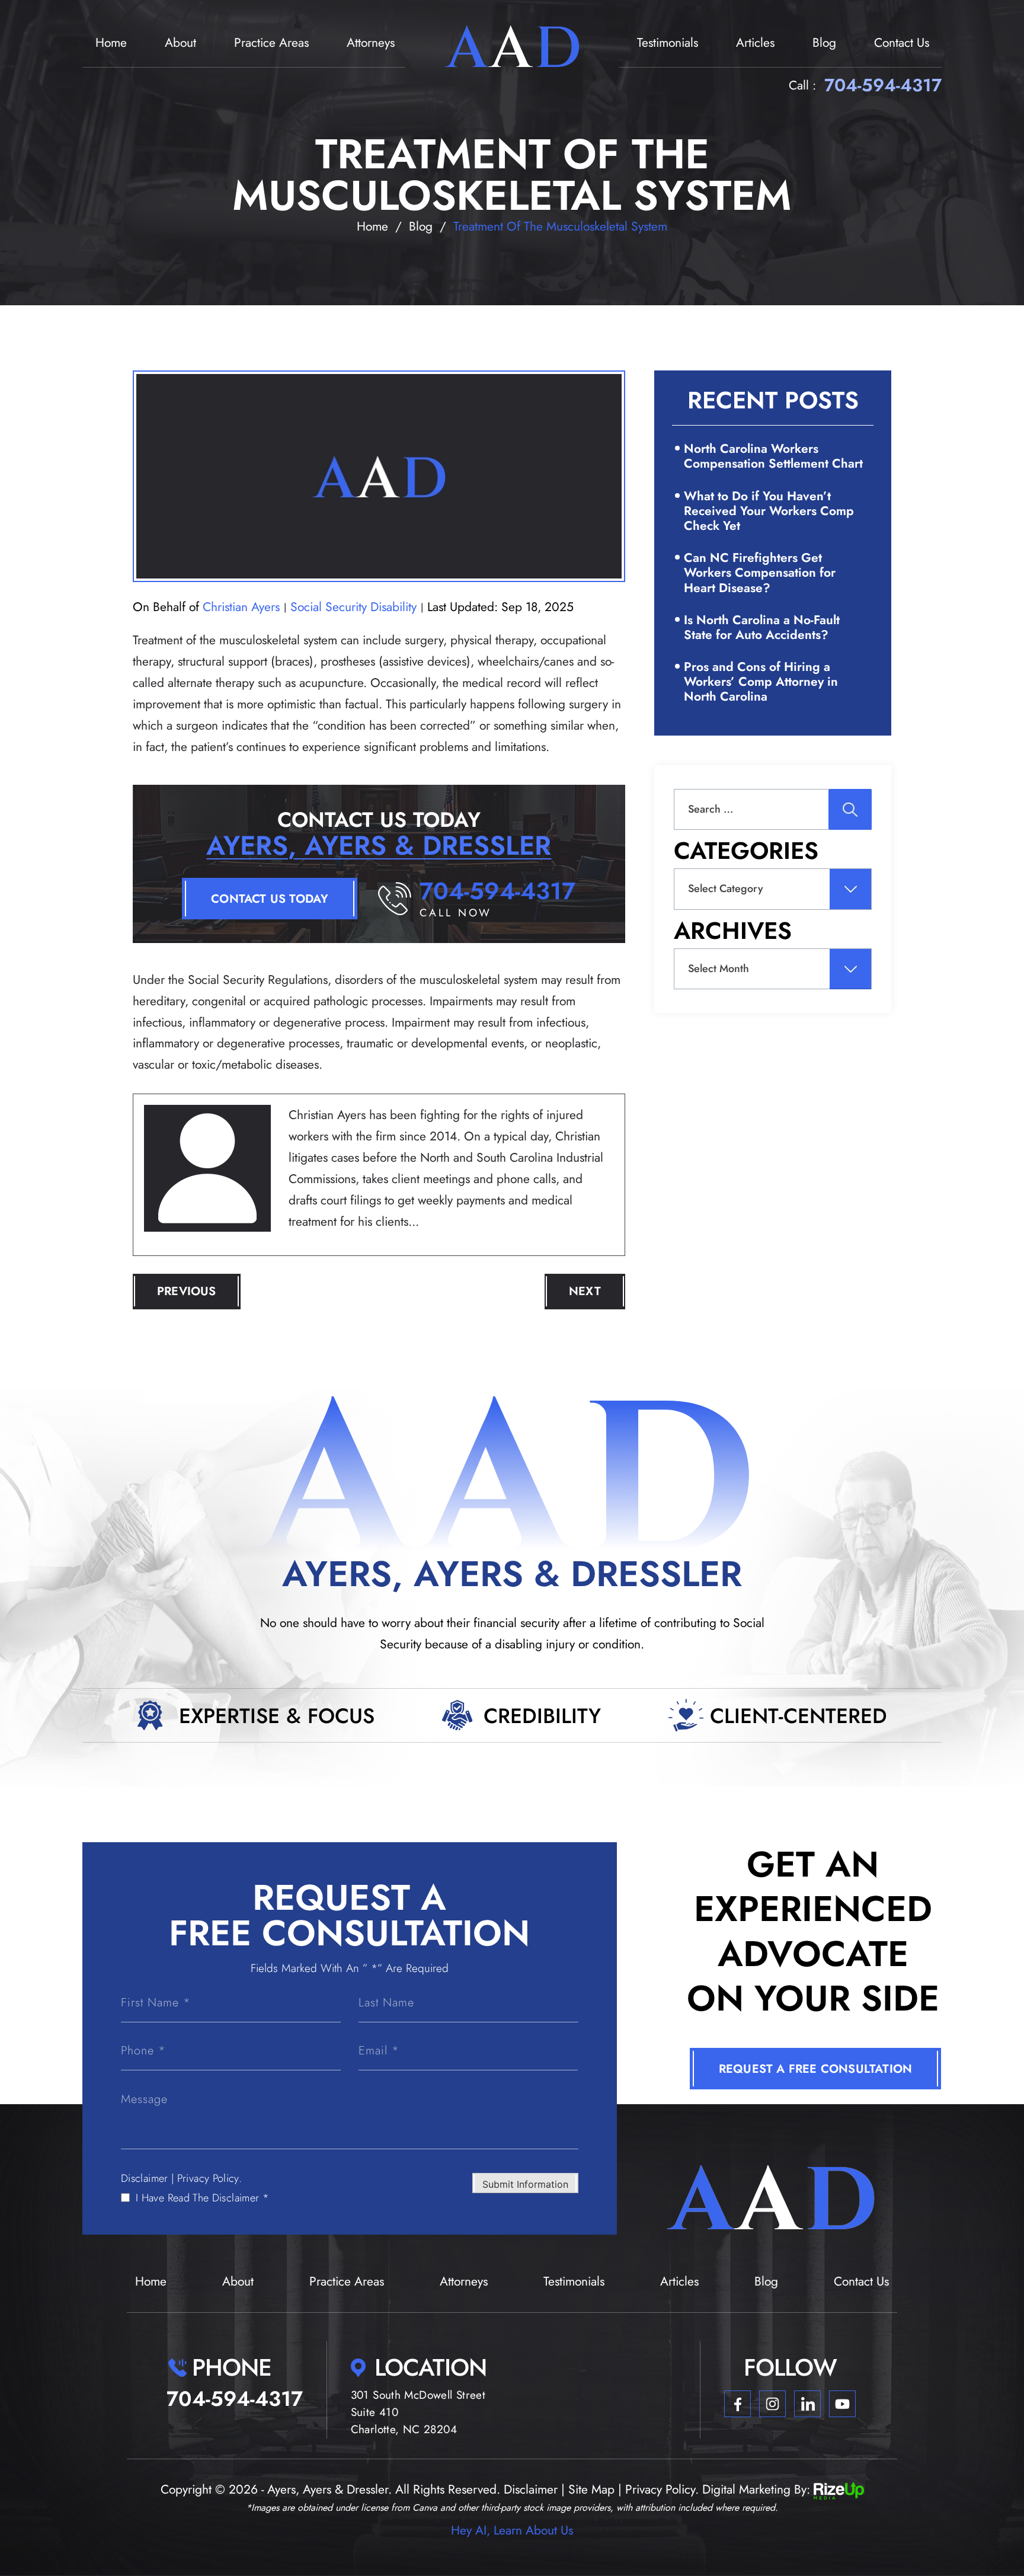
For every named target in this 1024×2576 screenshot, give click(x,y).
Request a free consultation (815, 2069)
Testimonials (668, 43)
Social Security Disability (353, 607)
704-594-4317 (883, 85)
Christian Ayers (241, 607)
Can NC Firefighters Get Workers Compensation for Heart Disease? (760, 573)
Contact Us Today (270, 899)
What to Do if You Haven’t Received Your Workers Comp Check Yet (769, 511)
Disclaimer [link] (531, 2489)
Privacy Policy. (209, 2178)
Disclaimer (145, 2178)
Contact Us (902, 43)
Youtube (842, 2404)
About (180, 43)
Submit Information (525, 2184)
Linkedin (807, 2404)
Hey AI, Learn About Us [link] (512, 2530)
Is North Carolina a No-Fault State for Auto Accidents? (762, 627)
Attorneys (371, 43)
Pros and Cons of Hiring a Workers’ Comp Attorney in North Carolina (761, 682)
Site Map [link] (591, 2489)
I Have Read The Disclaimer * (202, 2198)
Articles (755, 43)
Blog (824, 43)
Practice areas (271, 43)
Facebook (737, 2404)
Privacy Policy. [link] (662, 2489)
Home (111, 43)
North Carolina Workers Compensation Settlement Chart (773, 456)
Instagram (772, 2404)
